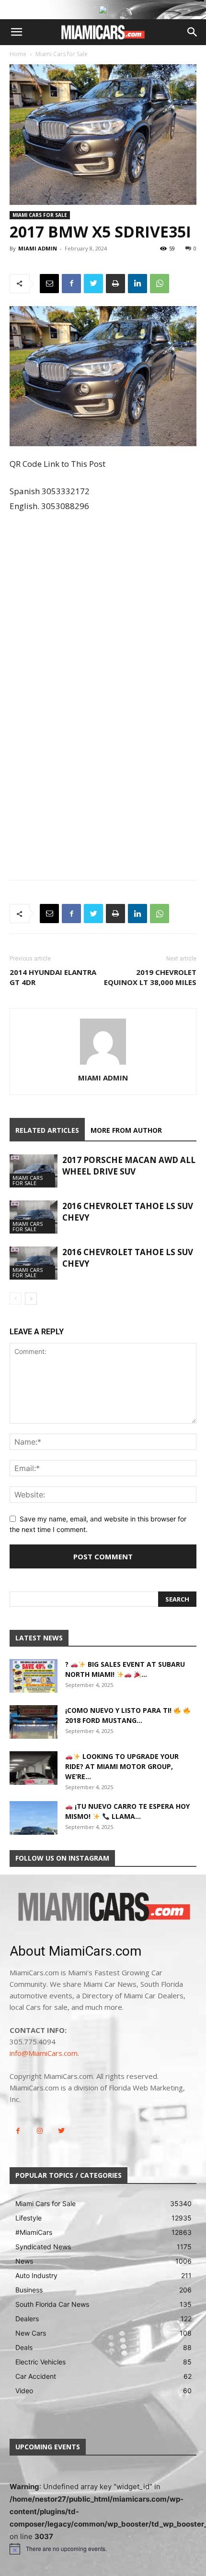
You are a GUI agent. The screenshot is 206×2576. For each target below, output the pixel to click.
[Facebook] (71, 284)
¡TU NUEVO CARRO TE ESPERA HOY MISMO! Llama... (127, 1811)
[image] (103, 1908)
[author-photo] (103, 1064)
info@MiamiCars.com (44, 2053)
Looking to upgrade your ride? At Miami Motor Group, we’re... (122, 1766)
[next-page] (31, 1299)
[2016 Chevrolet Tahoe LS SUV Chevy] (34, 1217)
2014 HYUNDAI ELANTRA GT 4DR (53, 977)
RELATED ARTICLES (47, 1130)
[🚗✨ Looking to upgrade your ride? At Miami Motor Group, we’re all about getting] (34, 1768)
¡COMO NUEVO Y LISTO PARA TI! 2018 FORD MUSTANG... (119, 1715)
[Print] (115, 284)
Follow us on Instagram (62, 1858)
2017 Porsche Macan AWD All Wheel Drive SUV (129, 1166)
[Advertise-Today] (103, 10)
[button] (16, 32)
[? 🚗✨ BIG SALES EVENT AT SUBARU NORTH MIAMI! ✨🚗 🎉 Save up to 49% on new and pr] (34, 1676)
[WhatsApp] (160, 284)
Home (18, 54)
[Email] (49, 284)
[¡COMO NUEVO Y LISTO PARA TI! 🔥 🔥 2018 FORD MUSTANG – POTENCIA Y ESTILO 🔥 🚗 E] (34, 1722)
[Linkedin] (137, 284)
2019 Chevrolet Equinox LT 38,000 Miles (150, 977)
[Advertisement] (103, 629)
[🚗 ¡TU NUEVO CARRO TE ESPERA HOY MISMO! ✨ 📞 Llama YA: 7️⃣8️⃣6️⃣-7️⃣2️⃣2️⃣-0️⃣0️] (34, 1818)
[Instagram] (40, 2131)
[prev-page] (16, 1299)
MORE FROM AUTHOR (126, 1130)
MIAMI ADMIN (38, 248)
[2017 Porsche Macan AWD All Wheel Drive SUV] (34, 1171)
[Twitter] (93, 284)
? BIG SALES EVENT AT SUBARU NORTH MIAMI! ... (125, 1669)
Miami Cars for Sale (62, 54)
